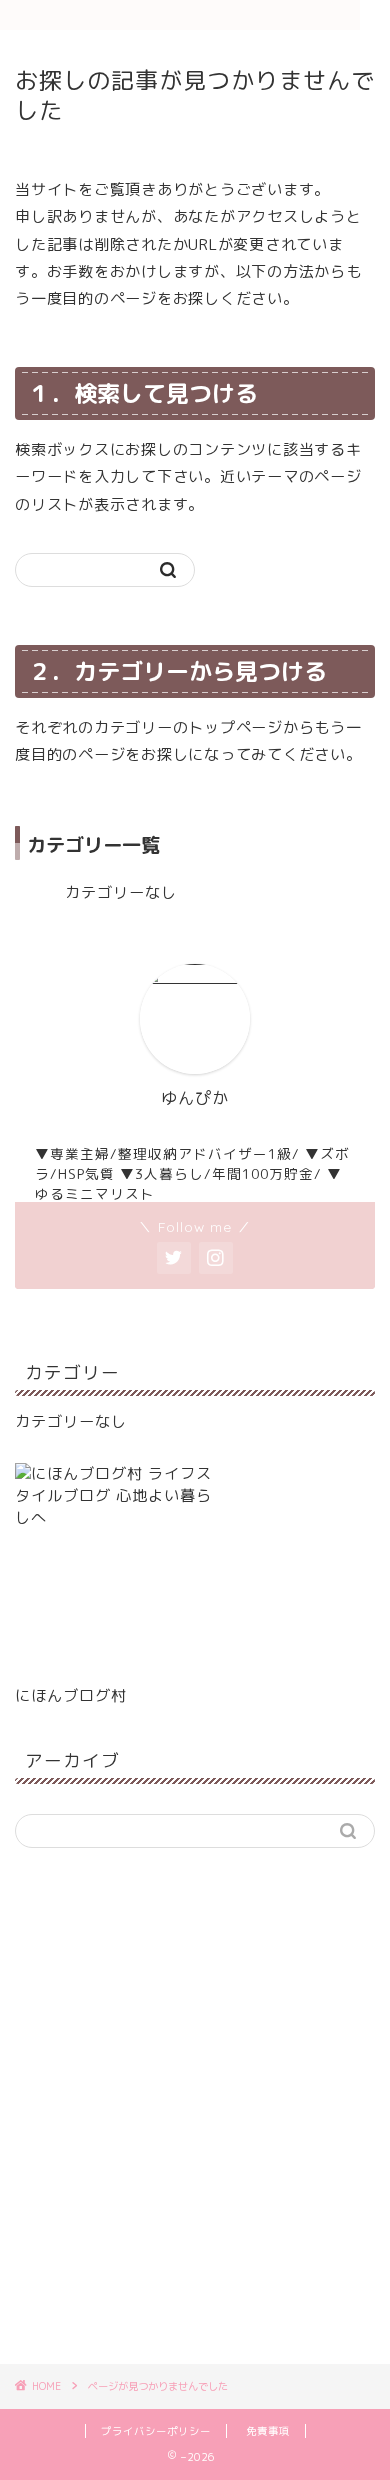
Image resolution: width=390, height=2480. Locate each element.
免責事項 (268, 2431)
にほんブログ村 (71, 1695)
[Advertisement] (195, 2117)
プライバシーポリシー (156, 2431)
